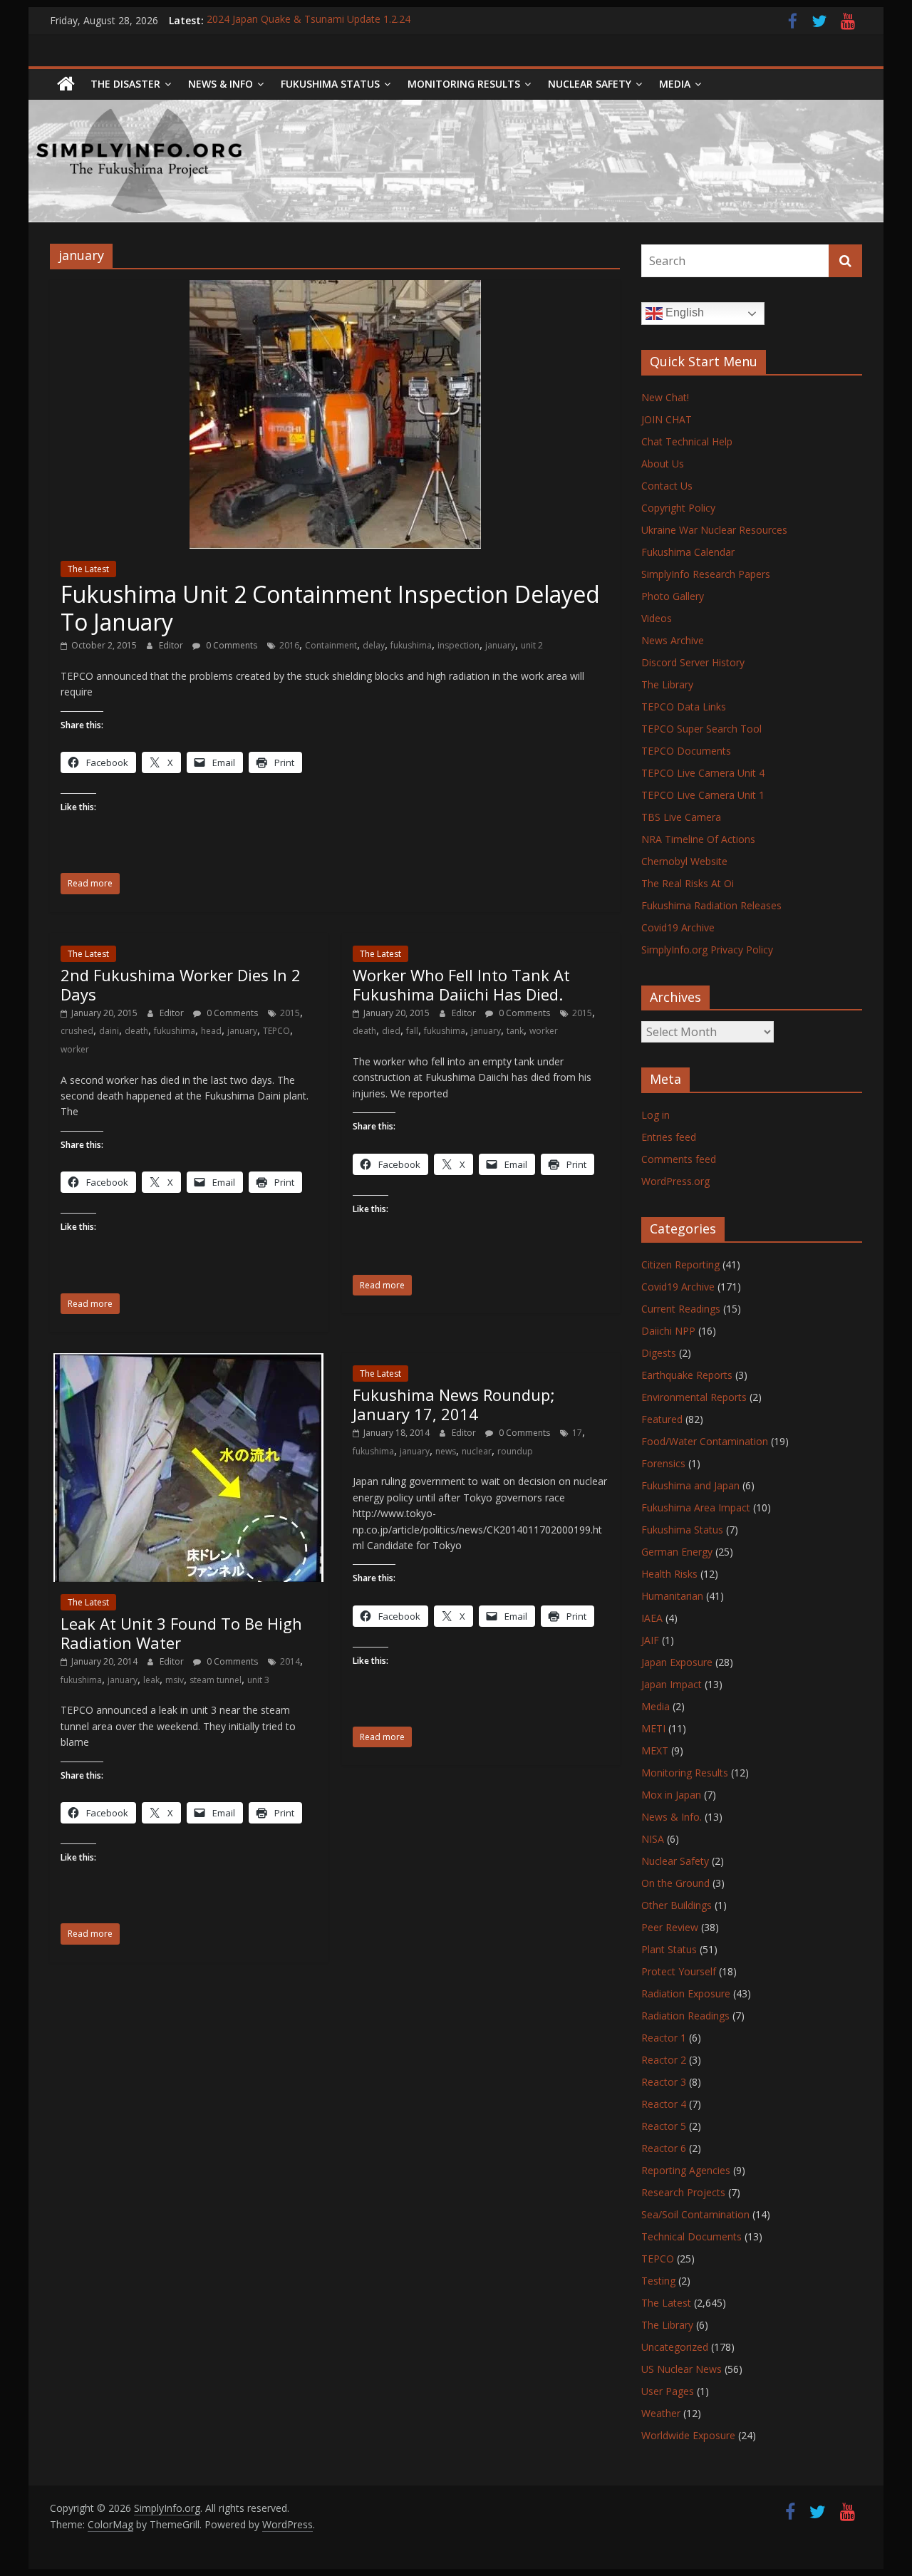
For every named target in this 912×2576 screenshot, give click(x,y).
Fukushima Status (330, 84)
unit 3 (258, 1680)
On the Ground (675, 1883)
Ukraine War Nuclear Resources (714, 530)
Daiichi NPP (668, 1331)
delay (374, 645)
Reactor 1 (664, 2038)
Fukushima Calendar (688, 552)
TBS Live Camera (681, 817)
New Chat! (665, 397)
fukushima (411, 645)
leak (151, 1680)
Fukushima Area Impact (696, 1507)
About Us (663, 464)
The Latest (88, 569)
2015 (290, 1013)
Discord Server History (693, 662)
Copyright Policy (678, 508)
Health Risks (669, 1574)
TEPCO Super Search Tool (701, 729)
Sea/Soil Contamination (695, 2214)
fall (412, 1031)
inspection (458, 645)
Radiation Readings (685, 2016)
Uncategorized (675, 2347)
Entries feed (669, 1137)
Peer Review (670, 1927)
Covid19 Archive (678, 927)
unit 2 (532, 645)
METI (653, 1728)
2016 (289, 645)
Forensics (663, 1463)
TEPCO (276, 1031)
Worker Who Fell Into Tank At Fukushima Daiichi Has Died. (461, 984)
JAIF (650, 1640)
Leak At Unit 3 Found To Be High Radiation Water (181, 1633)
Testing (658, 2281)
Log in (655, 1115)
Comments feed (679, 1159)
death (136, 1031)
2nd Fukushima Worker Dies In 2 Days (181, 984)
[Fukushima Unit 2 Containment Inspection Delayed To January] (335, 289)
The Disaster (125, 84)
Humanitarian (672, 1596)
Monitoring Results (464, 84)
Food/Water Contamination (705, 1441)
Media (655, 1706)
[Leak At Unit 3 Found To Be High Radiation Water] (188, 1362)
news (446, 1451)
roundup (515, 1451)
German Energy (677, 1552)
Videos (657, 618)
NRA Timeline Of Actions (698, 839)
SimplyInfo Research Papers (706, 574)
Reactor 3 (664, 2082)
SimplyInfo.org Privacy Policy (707, 950)
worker (75, 1049)
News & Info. (672, 1817)
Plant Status (669, 1949)
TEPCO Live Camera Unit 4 (703, 773)
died (391, 1031)
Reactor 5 (664, 2126)
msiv (175, 1680)
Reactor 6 (664, 2148)
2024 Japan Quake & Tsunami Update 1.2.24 (309, 20)
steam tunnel (216, 1680)
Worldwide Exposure (688, 2435)
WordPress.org (675, 1181)
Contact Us (667, 486)
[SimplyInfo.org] (66, 84)
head (211, 1031)
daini (109, 1031)
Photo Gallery (673, 596)
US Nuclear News (682, 2369)
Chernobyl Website (684, 861)
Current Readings (681, 1309)
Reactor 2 (664, 2060)
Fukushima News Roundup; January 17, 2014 (454, 1404)
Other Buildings (677, 1905)
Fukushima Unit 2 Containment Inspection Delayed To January (330, 607)
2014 (290, 1661)
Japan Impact (672, 1684)
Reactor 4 (664, 2104)
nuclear (477, 1451)
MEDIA (675, 84)
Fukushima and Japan (690, 1485)
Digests (659, 1353)
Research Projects (683, 2192)
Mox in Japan (671, 1795)
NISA (653, 1839)
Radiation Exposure (686, 1993)
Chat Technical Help (687, 441)
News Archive (673, 640)
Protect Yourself (679, 1971)
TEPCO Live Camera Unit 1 (703, 795)
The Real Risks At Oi (688, 883)
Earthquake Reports (687, 1375)
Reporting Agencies (686, 2170)
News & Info (221, 84)
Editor (172, 645)
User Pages (668, 2391)
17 (577, 1433)
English (683, 312)
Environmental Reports (694, 1397)
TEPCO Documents (686, 751)
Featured (662, 1419)
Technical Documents (691, 2236)
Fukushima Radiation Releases (711, 905)
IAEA (652, 1618)
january (500, 645)
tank (515, 1031)
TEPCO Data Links (684, 707)
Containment (331, 645)
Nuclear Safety (590, 84)
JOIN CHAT (667, 419)
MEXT (655, 1750)
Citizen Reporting (680, 1264)
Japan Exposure (677, 1662)
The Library (667, 684)
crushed (77, 1031)
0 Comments (230, 645)
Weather (661, 2413)
